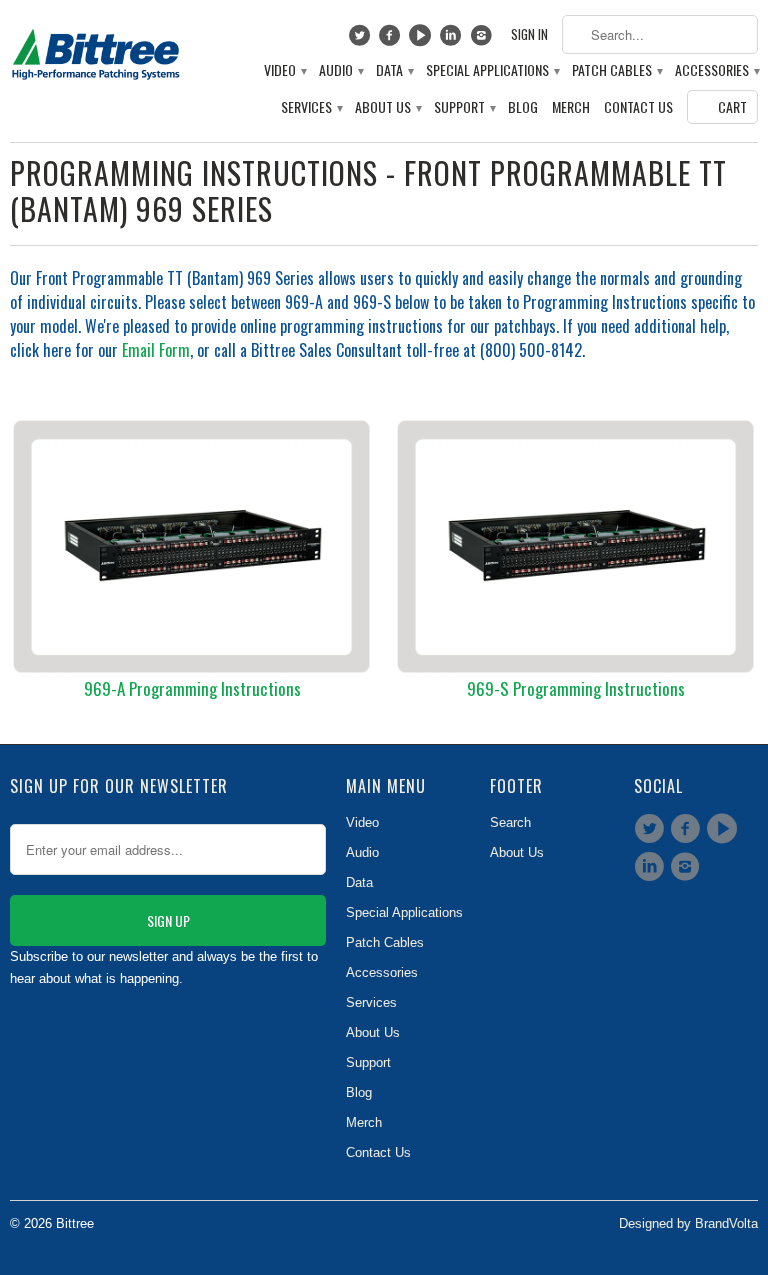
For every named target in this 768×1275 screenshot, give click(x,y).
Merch (571, 107)
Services (311, 107)
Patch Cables (616, 70)
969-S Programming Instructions (576, 688)
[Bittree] (96, 50)
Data (394, 70)
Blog (523, 107)
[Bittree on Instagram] (483, 40)
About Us (387, 107)
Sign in (529, 34)
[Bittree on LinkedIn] (453, 40)
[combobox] (660, 34)
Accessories (716, 70)
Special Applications (492, 70)
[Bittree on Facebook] (392, 40)
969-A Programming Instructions (192, 688)
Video (284, 70)
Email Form (156, 350)
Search (510, 822)
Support (464, 107)
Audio (340, 70)
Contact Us (638, 107)
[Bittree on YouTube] (422, 40)
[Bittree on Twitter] (361, 40)
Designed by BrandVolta (688, 1223)
